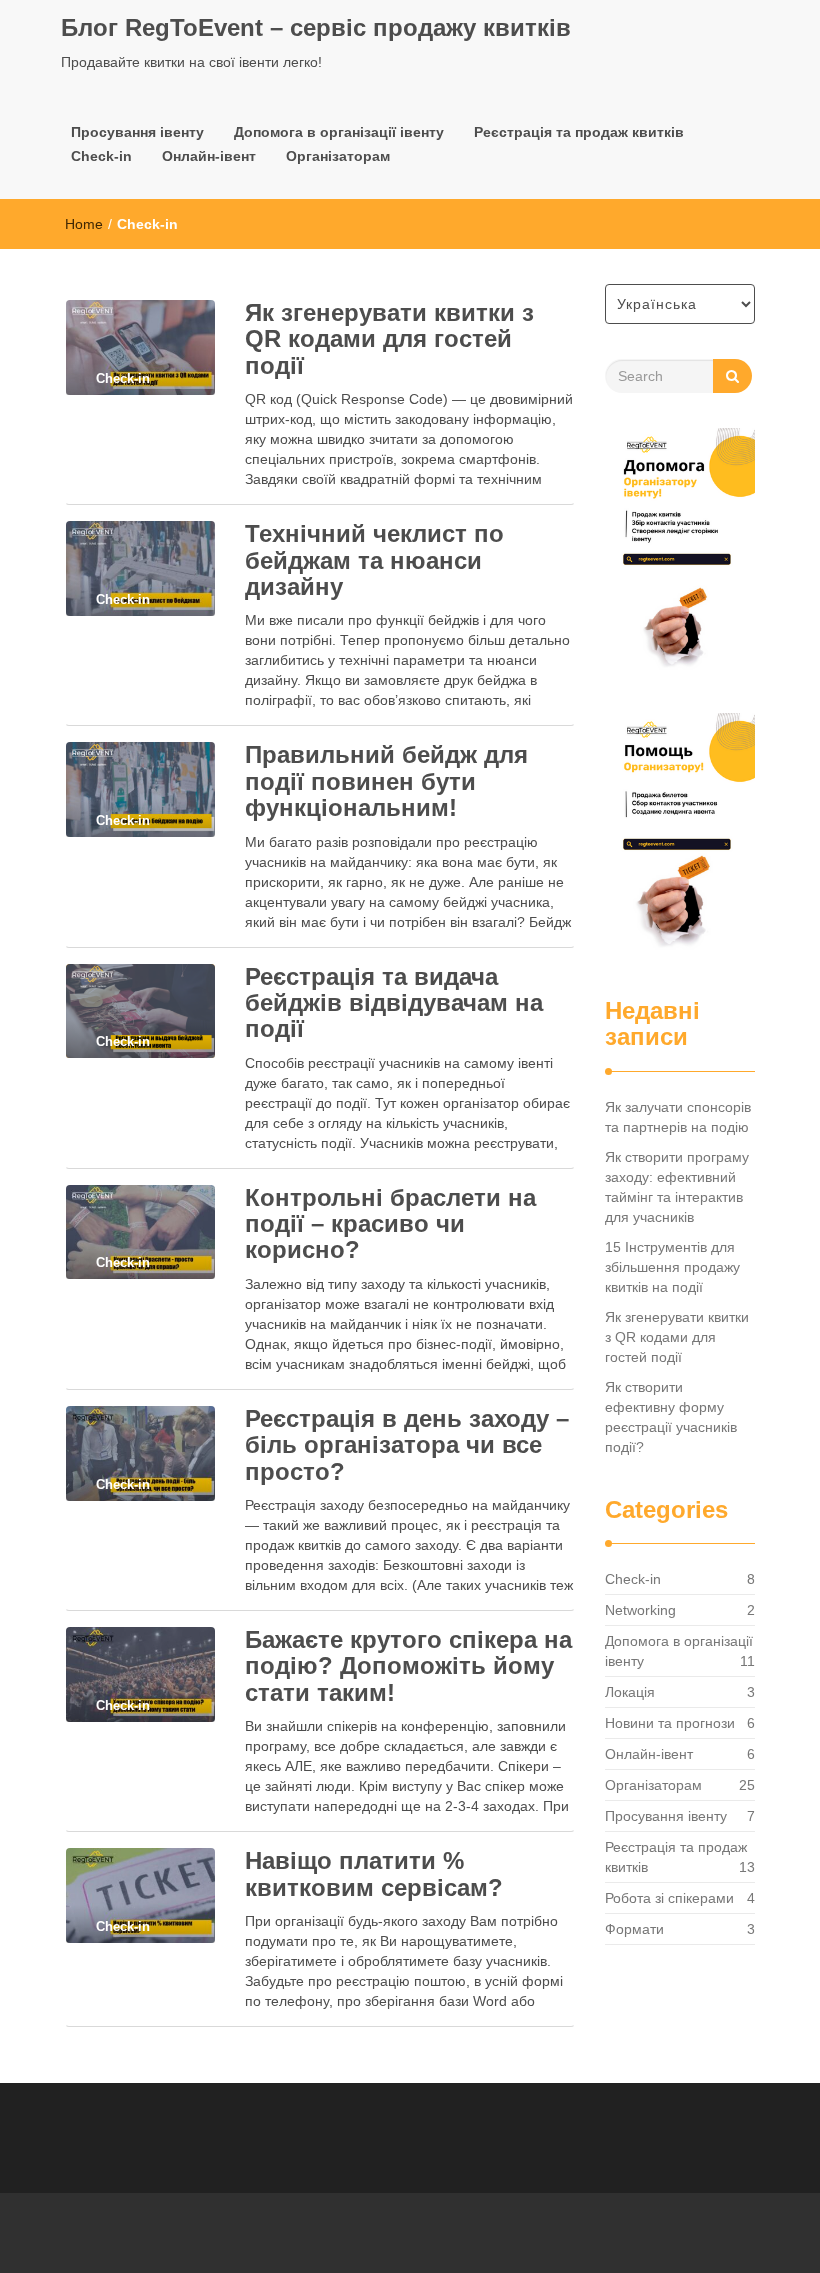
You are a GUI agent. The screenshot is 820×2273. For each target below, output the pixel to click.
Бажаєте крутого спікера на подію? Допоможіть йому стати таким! (408, 1666)
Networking (640, 1610)
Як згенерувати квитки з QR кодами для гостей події (389, 339)
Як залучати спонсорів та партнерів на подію (678, 1117)
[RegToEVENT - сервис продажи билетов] (680, 837)
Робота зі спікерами (669, 1898)
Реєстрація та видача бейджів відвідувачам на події (394, 1003)
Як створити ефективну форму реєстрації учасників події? (671, 1417)
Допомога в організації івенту (339, 132)
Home (84, 224)
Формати (634, 1929)
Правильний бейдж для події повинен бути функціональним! (386, 781)
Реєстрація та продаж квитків (579, 132)
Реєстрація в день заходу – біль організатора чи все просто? (407, 1445)
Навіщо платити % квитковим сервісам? (374, 1873)
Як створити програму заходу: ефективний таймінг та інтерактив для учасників (677, 1187)
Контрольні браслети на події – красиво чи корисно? (390, 1224)
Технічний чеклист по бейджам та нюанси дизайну (374, 560)
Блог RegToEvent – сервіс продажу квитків (316, 27)
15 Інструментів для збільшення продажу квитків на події (672, 1267)
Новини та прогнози (670, 1723)
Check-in (101, 156)
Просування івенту (137, 132)
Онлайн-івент (209, 156)
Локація (630, 1692)
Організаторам (338, 156)
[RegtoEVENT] (680, 552)
